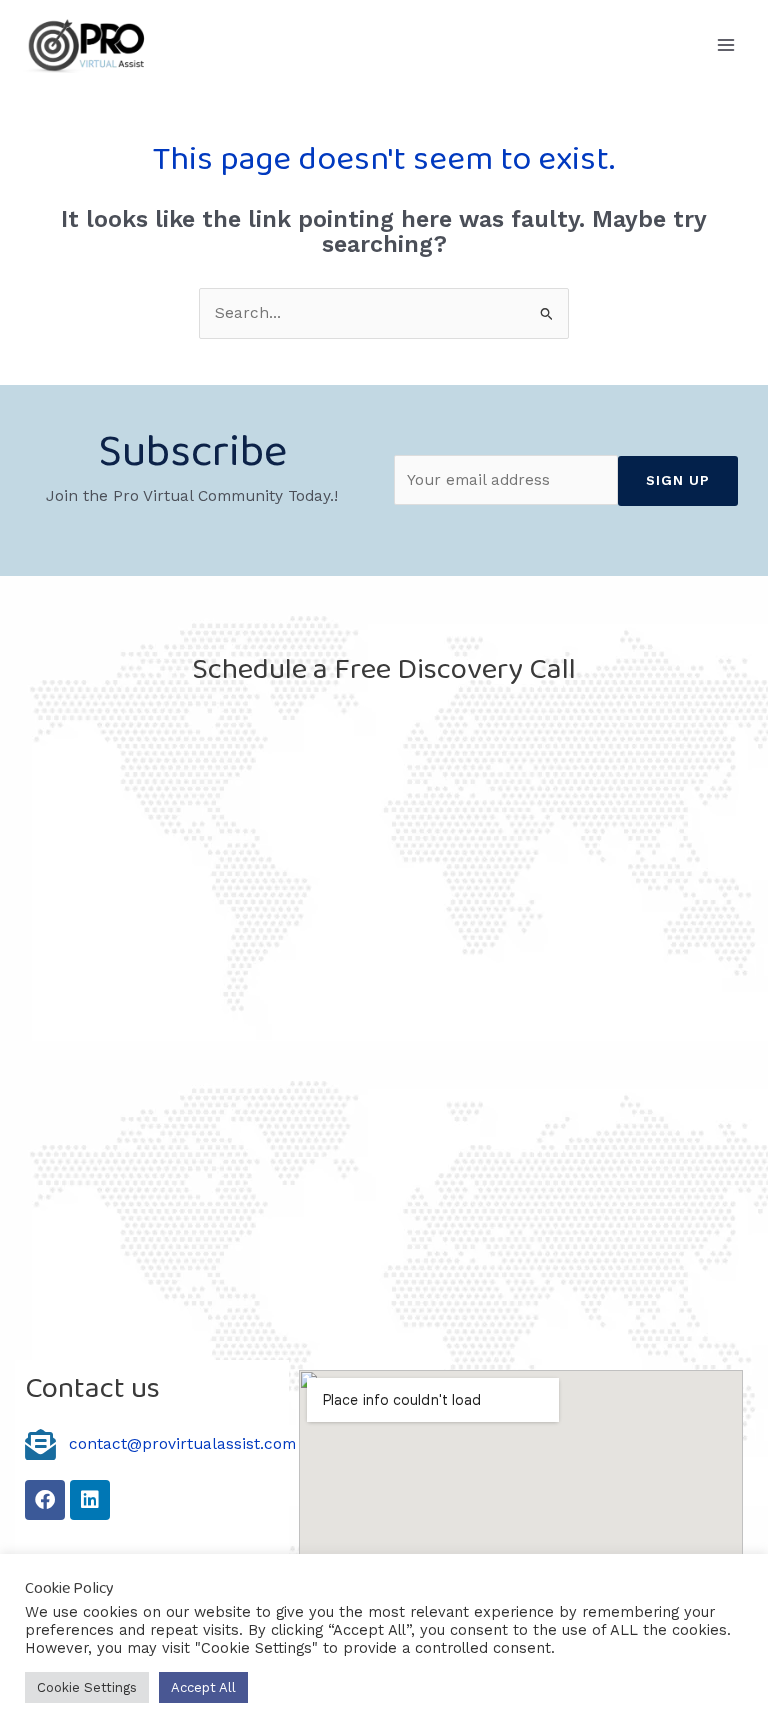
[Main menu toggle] (726, 44)
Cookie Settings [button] (87, 1687)
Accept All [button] (203, 1687)
